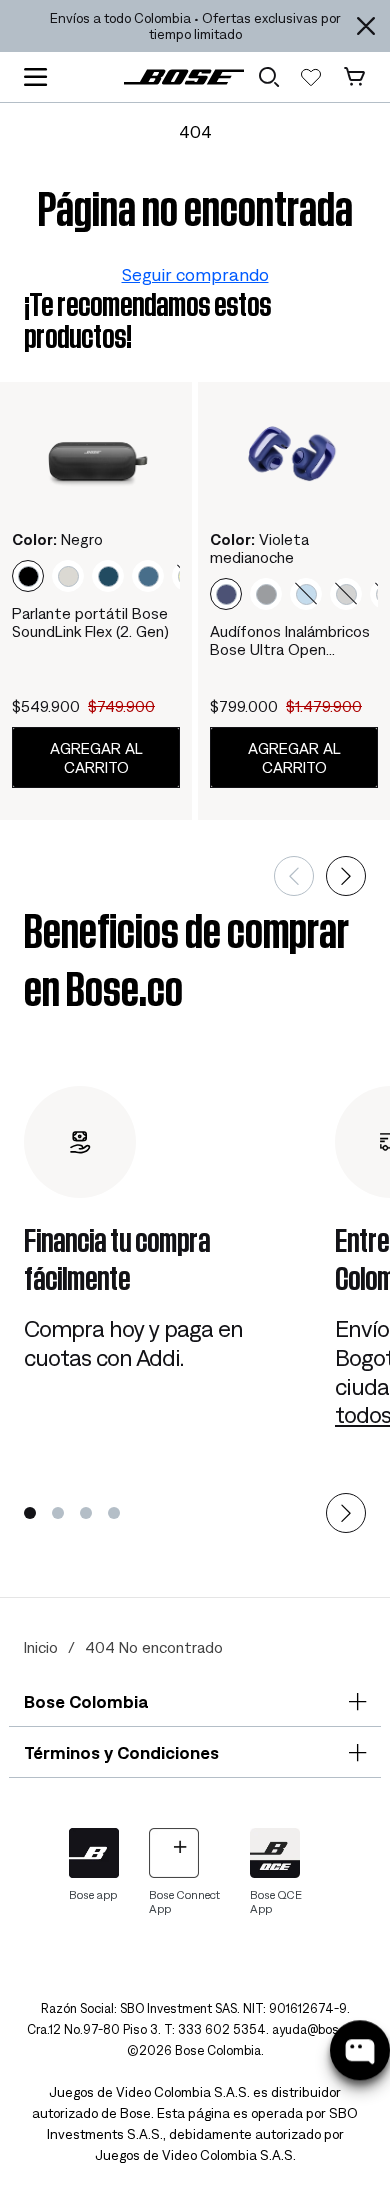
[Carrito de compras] (354, 77)
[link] (184, 76)
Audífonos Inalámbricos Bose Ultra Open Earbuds (290, 640)
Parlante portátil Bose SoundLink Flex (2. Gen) (90, 622)
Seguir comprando (195, 274)
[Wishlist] (311, 77)
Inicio (41, 1647)
